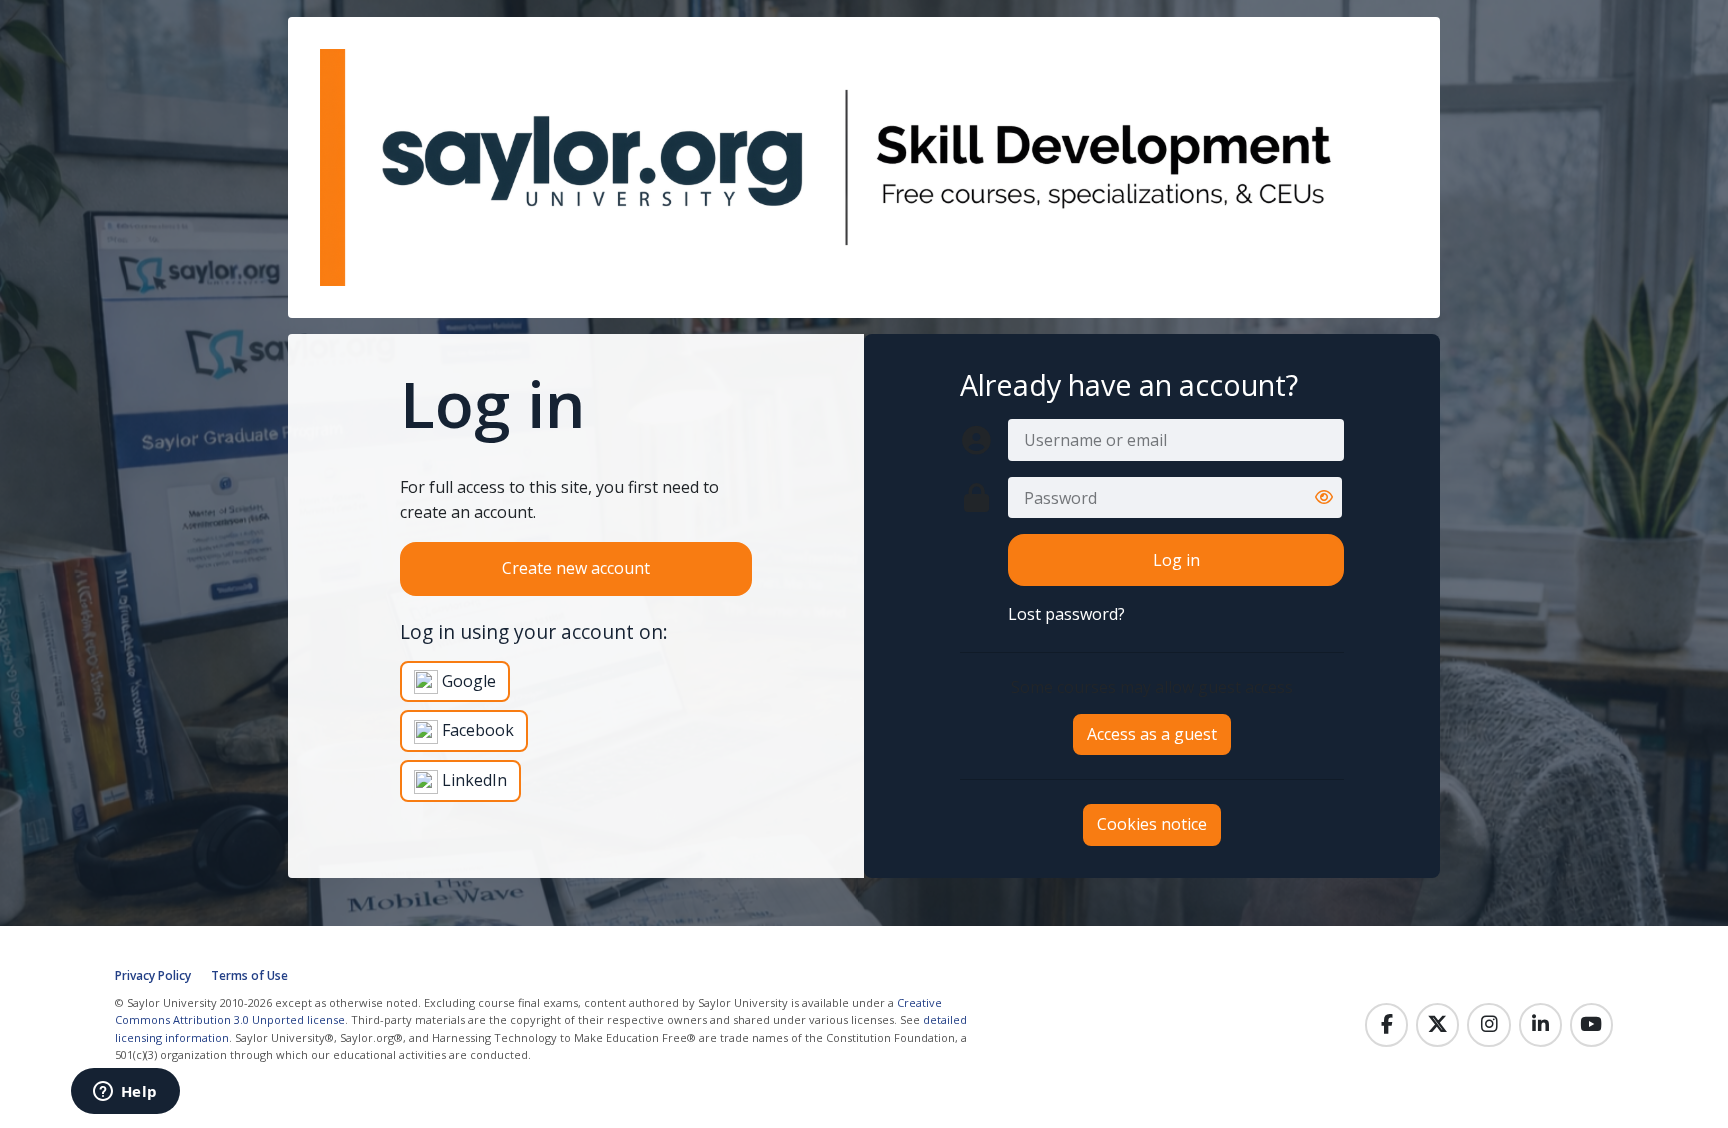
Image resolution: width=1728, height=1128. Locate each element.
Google (467, 681)
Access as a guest (1152, 734)
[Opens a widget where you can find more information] (125, 1093)
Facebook (476, 730)
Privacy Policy (153, 975)
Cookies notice (1152, 824)
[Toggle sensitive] (1324, 498)
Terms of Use (249, 975)
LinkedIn (472, 780)
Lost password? (1066, 614)
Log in (1176, 560)
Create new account (576, 568)
